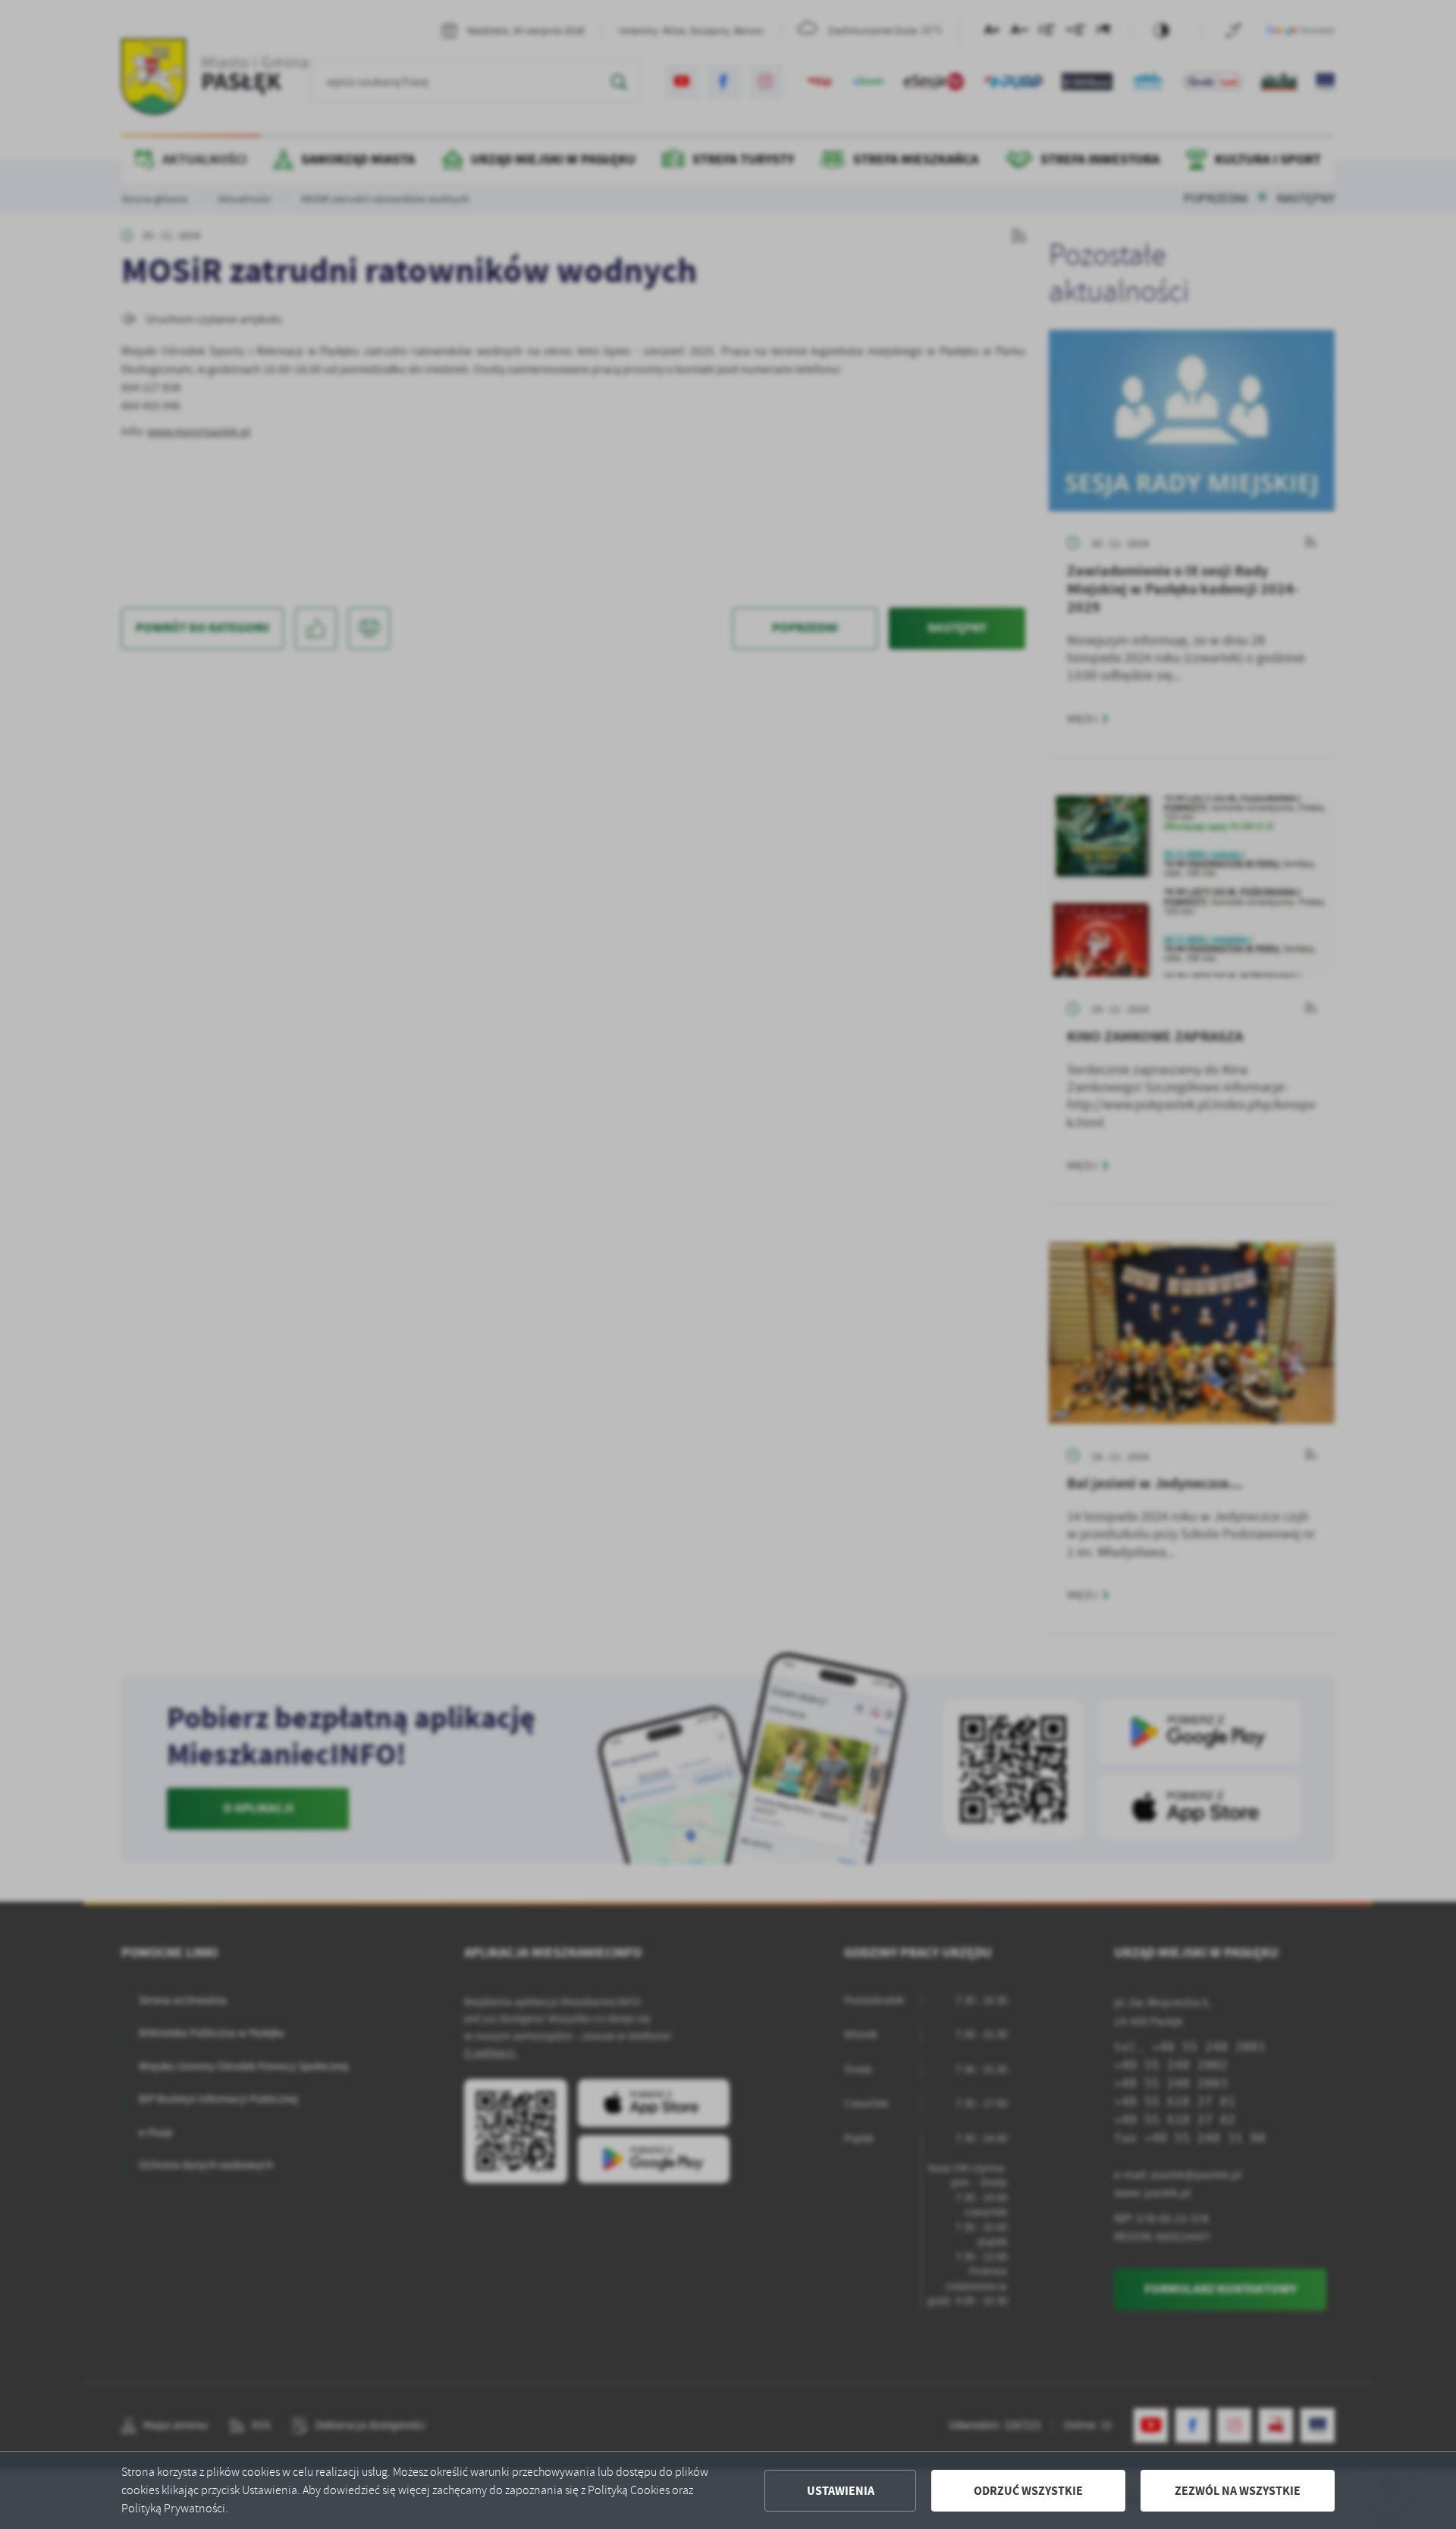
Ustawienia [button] (841, 2491)
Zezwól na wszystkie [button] (1238, 2491)
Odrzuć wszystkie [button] (1028, 2491)
